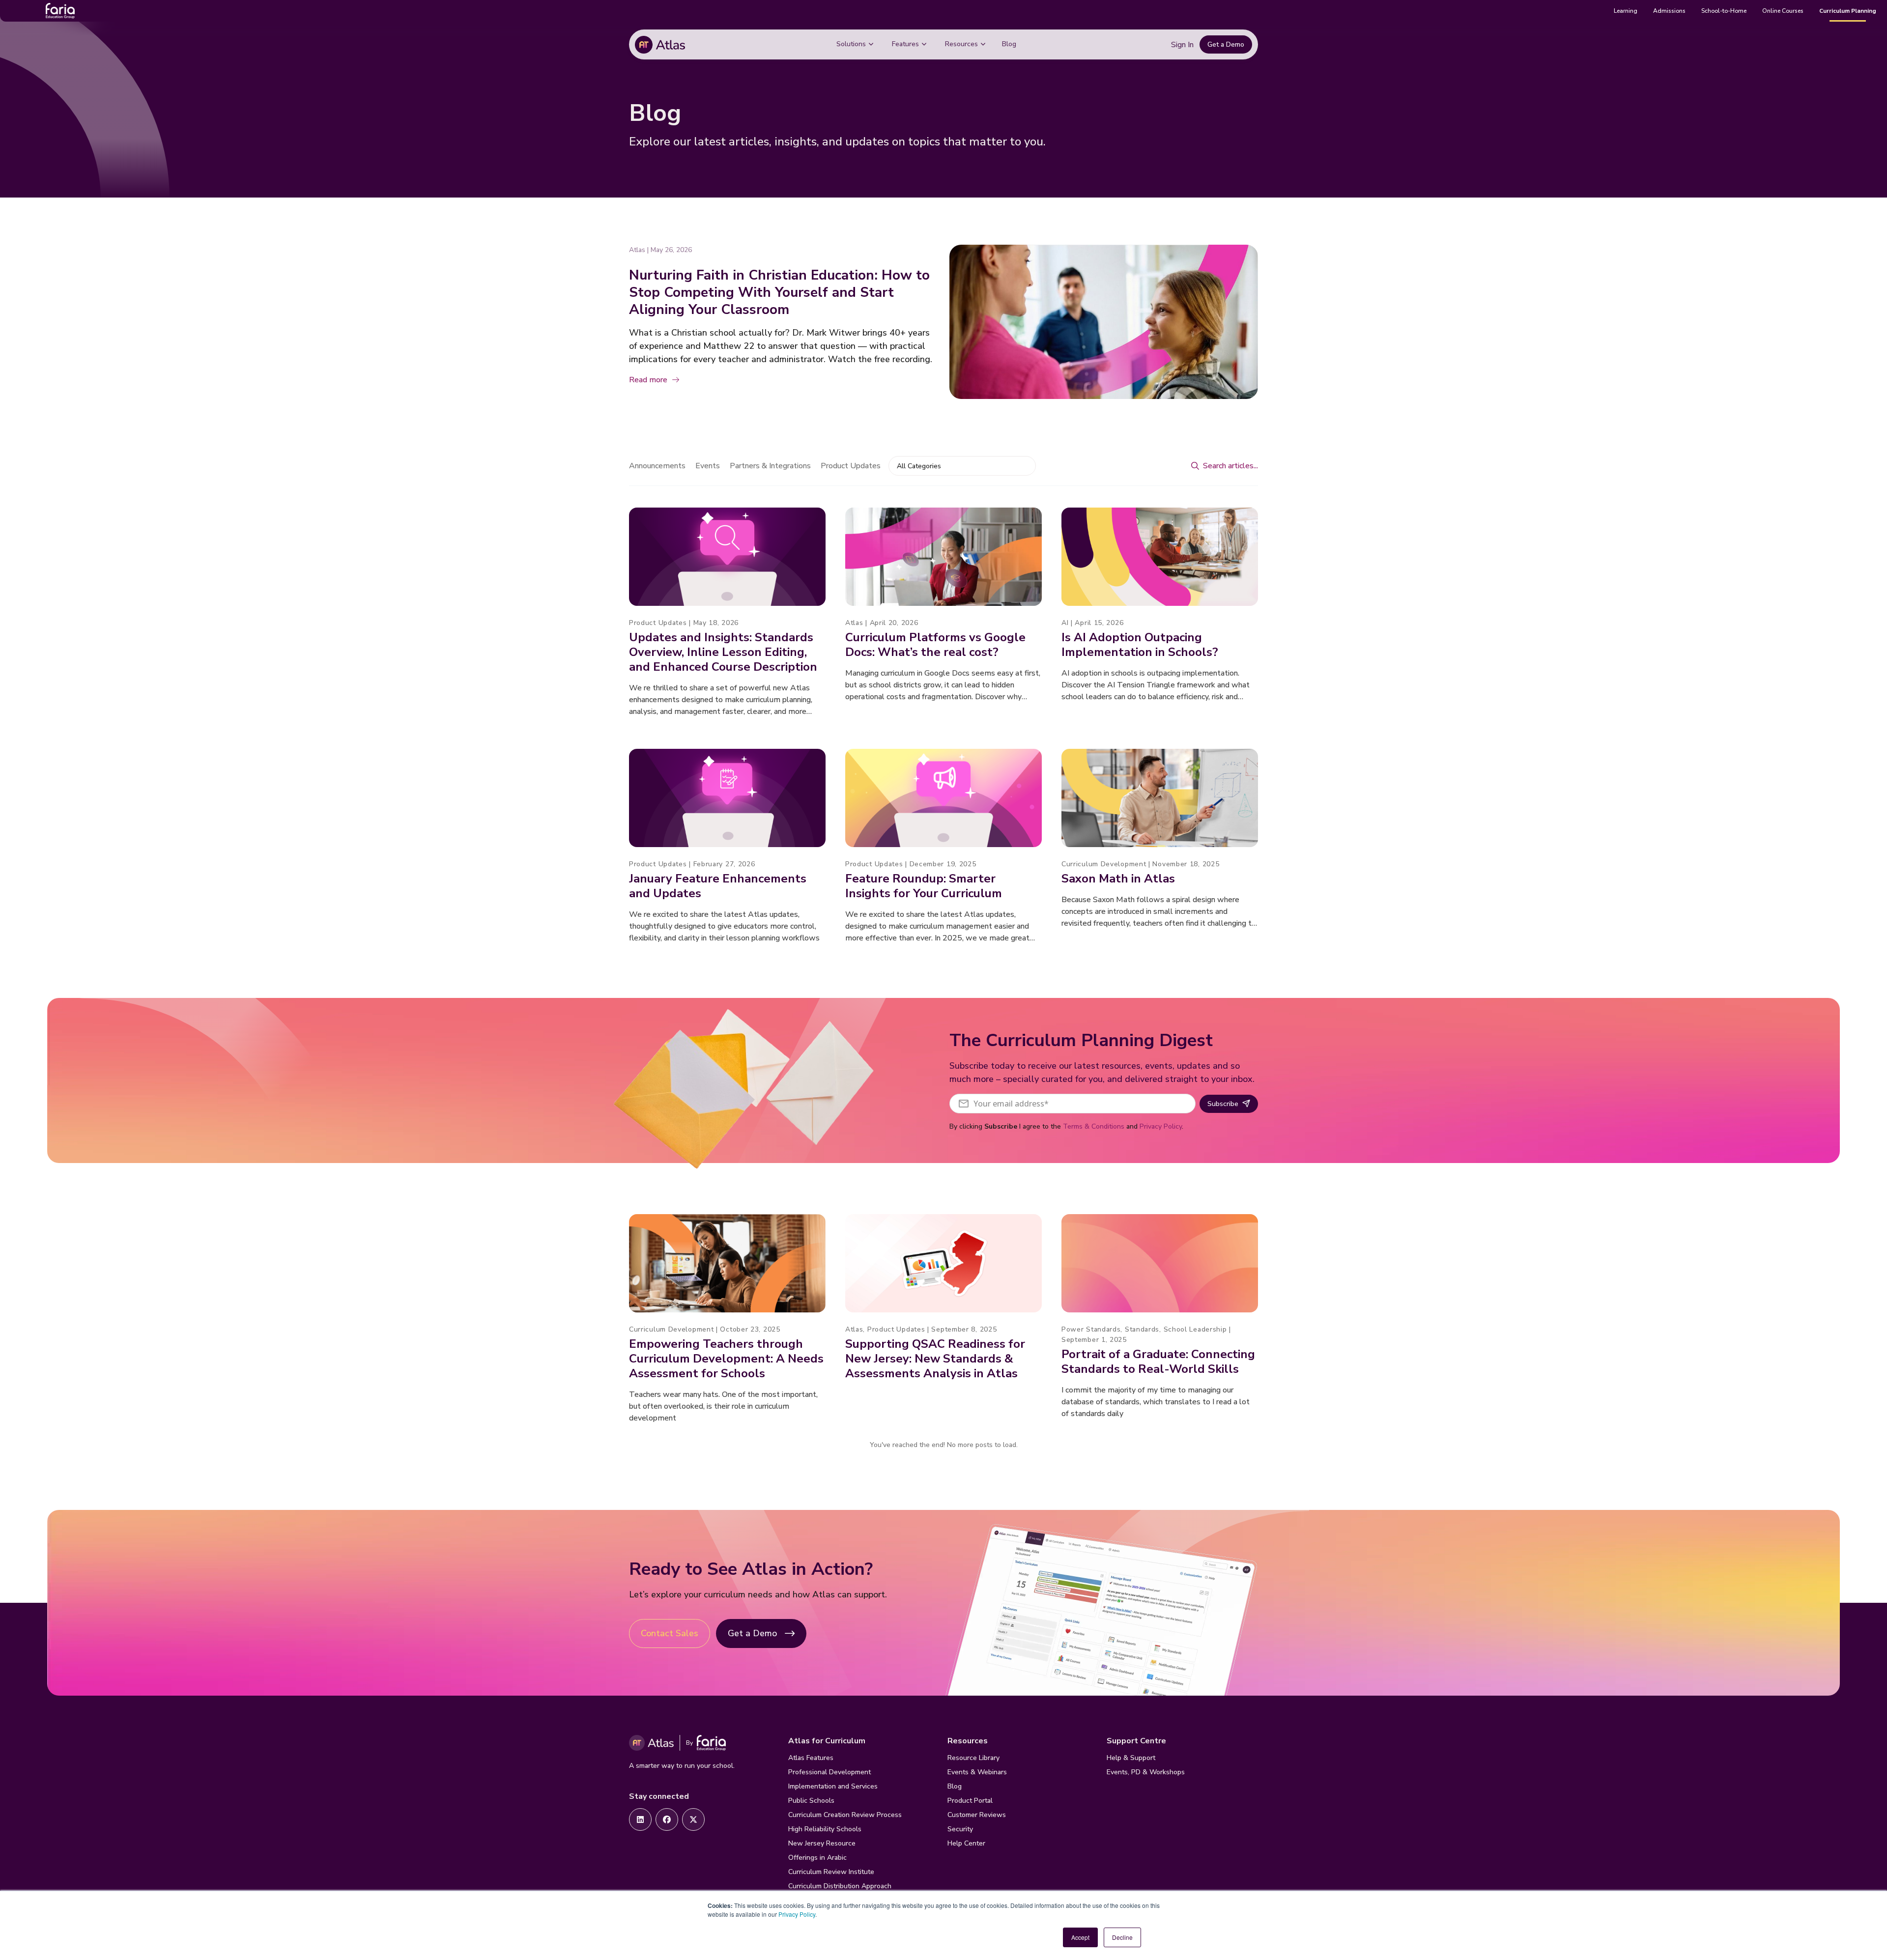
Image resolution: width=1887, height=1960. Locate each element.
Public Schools (811, 1801)
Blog (1009, 44)
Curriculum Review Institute (831, 1872)
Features (905, 44)
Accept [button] (1080, 1937)
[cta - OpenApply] (640, 1819)
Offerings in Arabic (817, 1858)
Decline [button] (1122, 1937)
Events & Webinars (977, 1772)
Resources (961, 44)
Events (708, 466)
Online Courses (1783, 11)
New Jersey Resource (822, 1843)
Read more (648, 380)
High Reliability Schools (825, 1829)
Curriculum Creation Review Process (845, 1815)
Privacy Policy (797, 1914)
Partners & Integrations (770, 466)
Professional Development (829, 1772)
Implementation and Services (833, 1786)
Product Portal (970, 1801)
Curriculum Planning (1848, 11)
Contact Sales (670, 1633)
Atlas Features (811, 1758)
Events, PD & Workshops (1146, 1772)
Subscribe (1223, 1104)
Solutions (851, 44)
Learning (1626, 11)
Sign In (1182, 45)
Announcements (657, 466)
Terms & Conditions (1094, 1126)
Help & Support (1131, 1758)
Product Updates (851, 466)
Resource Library (973, 1758)
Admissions (1669, 11)
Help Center (966, 1843)
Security (960, 1829)
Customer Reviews (977, 1815)
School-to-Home (1724, 11)
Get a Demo (1226, 44)
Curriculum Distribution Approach (840, 1886)
